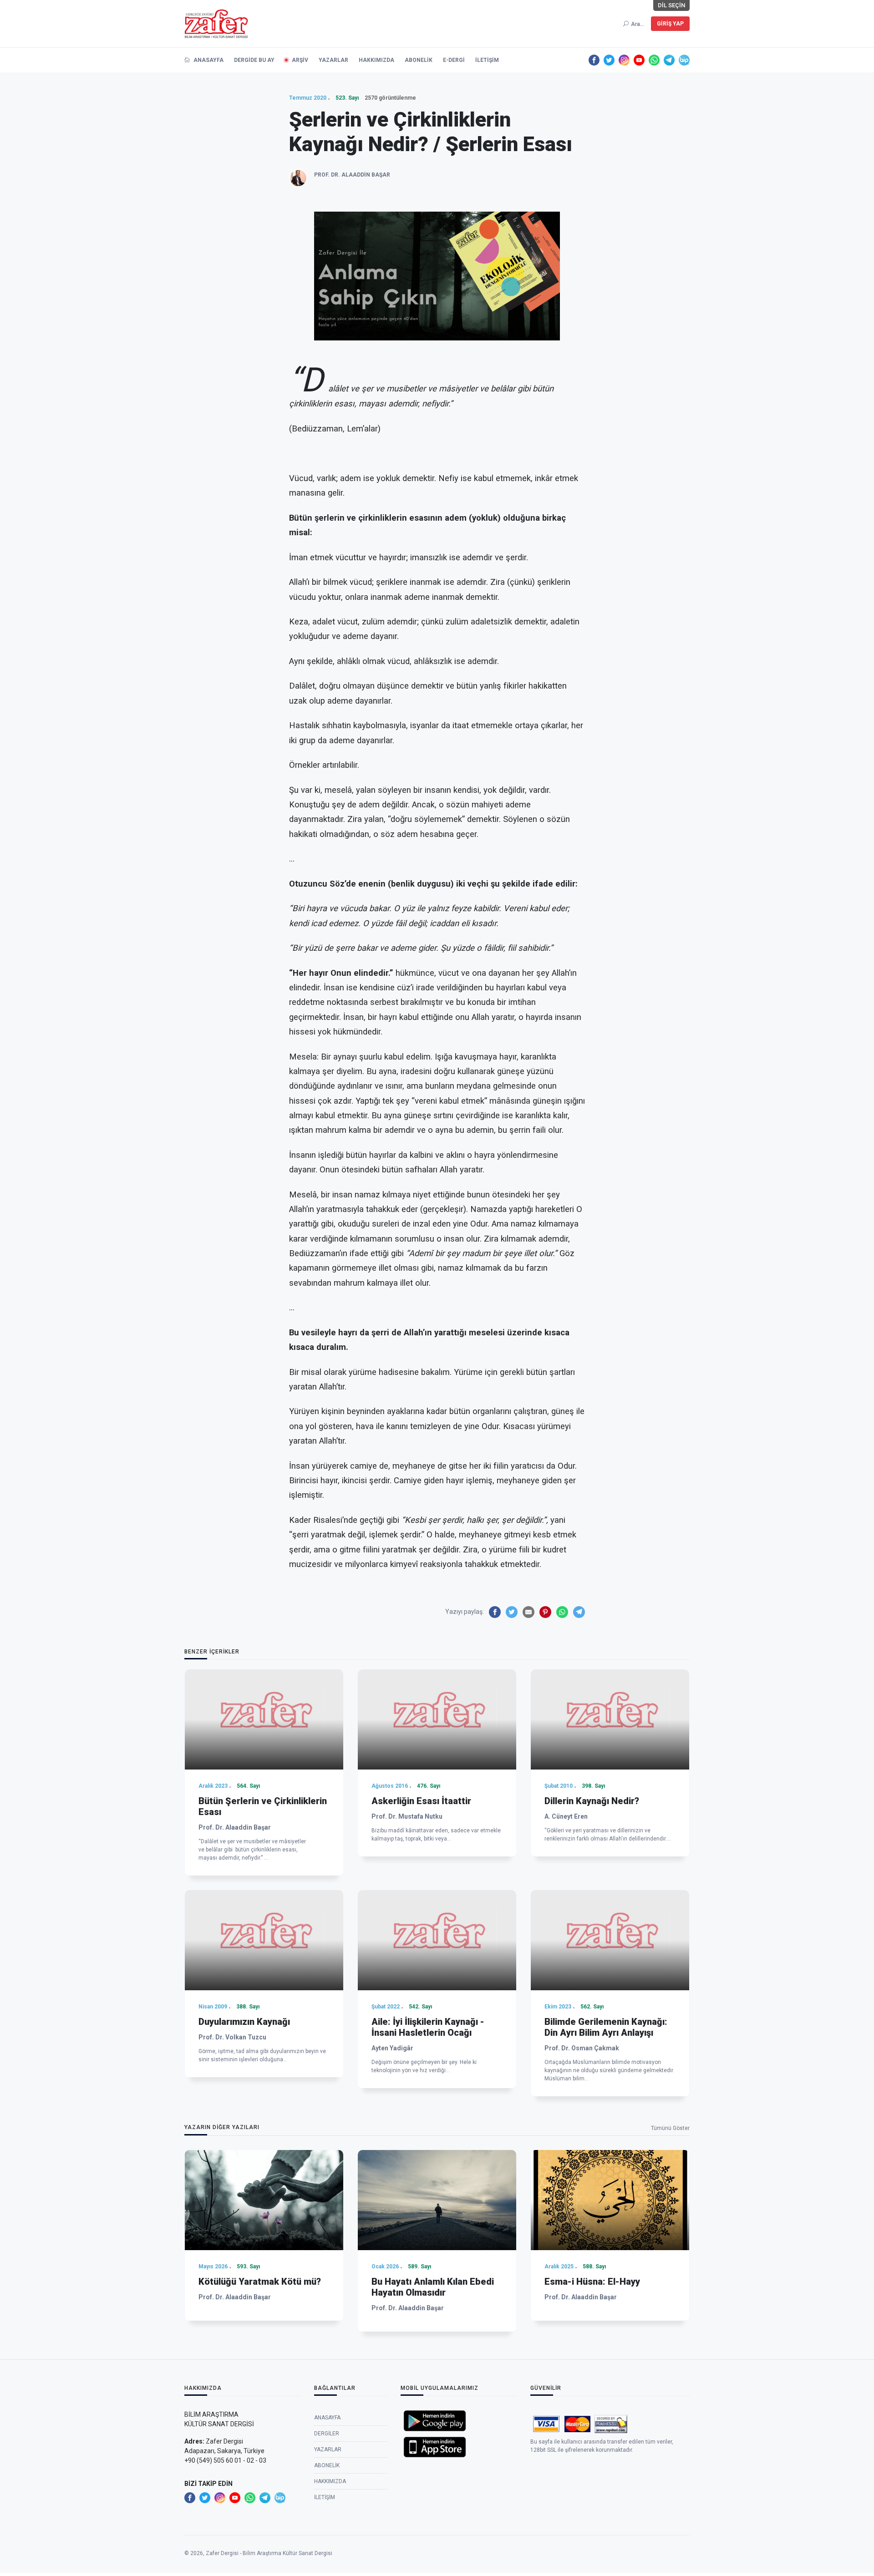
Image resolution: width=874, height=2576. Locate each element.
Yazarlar (333, 60)
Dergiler (327, 2434)
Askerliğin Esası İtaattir (421, 1801)
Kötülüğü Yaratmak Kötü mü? (260, 2282)
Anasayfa (208, 60)
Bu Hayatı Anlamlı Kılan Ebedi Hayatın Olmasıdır (433, 2287)
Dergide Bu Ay (254, 60)
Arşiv (300, 60)
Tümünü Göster (670, 2128)
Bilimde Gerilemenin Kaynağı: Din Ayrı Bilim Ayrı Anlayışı (606, 2027)
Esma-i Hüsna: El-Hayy (592, 2282)
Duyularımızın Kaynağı (244, 2022)
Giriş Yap (670, 24)
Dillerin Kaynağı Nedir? (592, 1801)
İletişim (487, 60)
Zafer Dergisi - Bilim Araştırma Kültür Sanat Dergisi (269, 2553)
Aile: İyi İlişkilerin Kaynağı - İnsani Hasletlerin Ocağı (428, 2027)
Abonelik (419, 60)
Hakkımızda (376, 60)
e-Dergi (454, 60)
